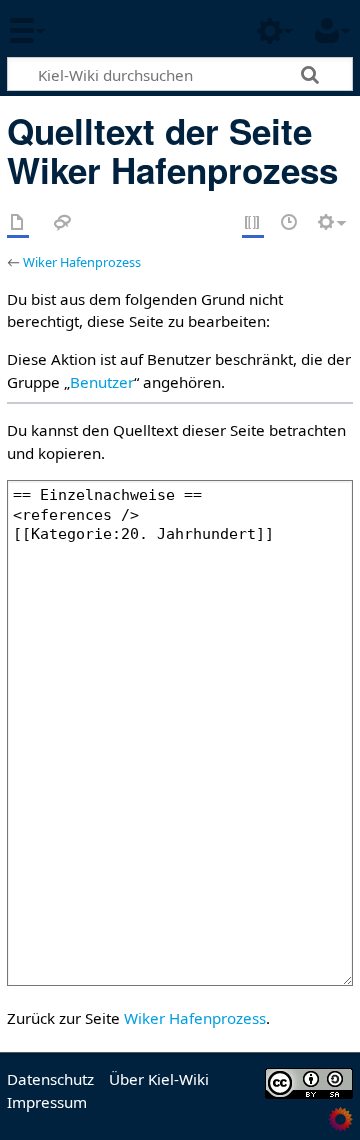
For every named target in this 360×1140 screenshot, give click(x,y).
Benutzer (102, 382)
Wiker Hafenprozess (82, 262)
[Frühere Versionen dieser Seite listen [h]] (290, 223)
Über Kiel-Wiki (159, 1079)
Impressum (47, 1102)
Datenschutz (50, 1079)
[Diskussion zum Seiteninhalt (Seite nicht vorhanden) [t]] (63, 223)
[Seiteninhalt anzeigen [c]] (18, 223)
